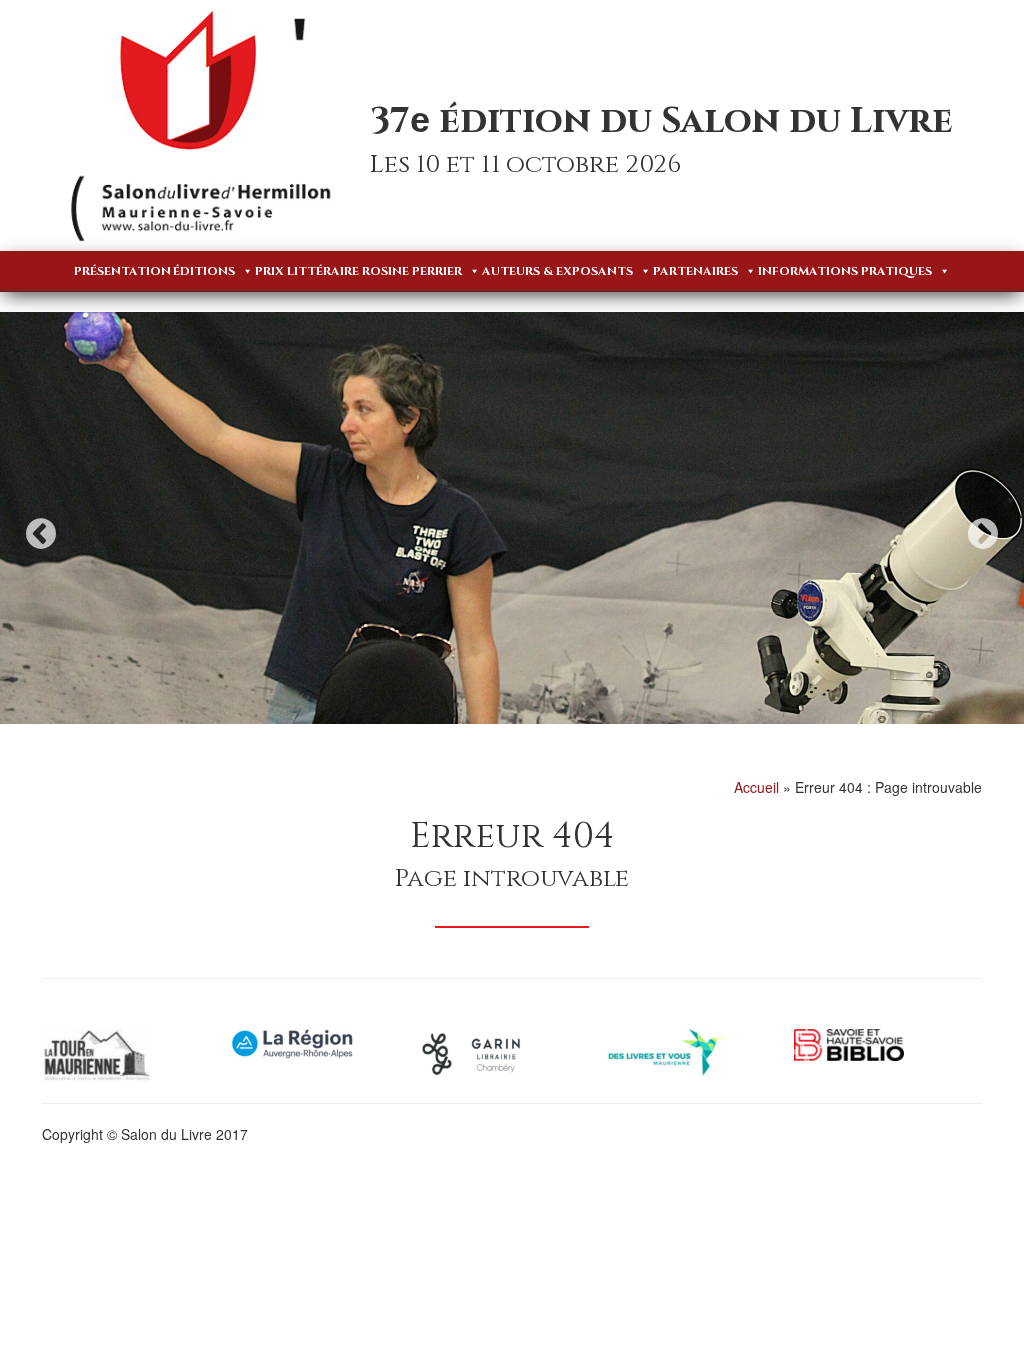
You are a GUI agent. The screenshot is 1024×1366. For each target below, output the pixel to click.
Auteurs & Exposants (557, 271)
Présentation (122, 271)
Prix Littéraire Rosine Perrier (358, 271)
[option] (512, 518)
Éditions (204, 271)
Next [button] (983, 533)
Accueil (756, 787)
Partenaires (695, 271)
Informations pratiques (845, 271)
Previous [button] (41, 533)
